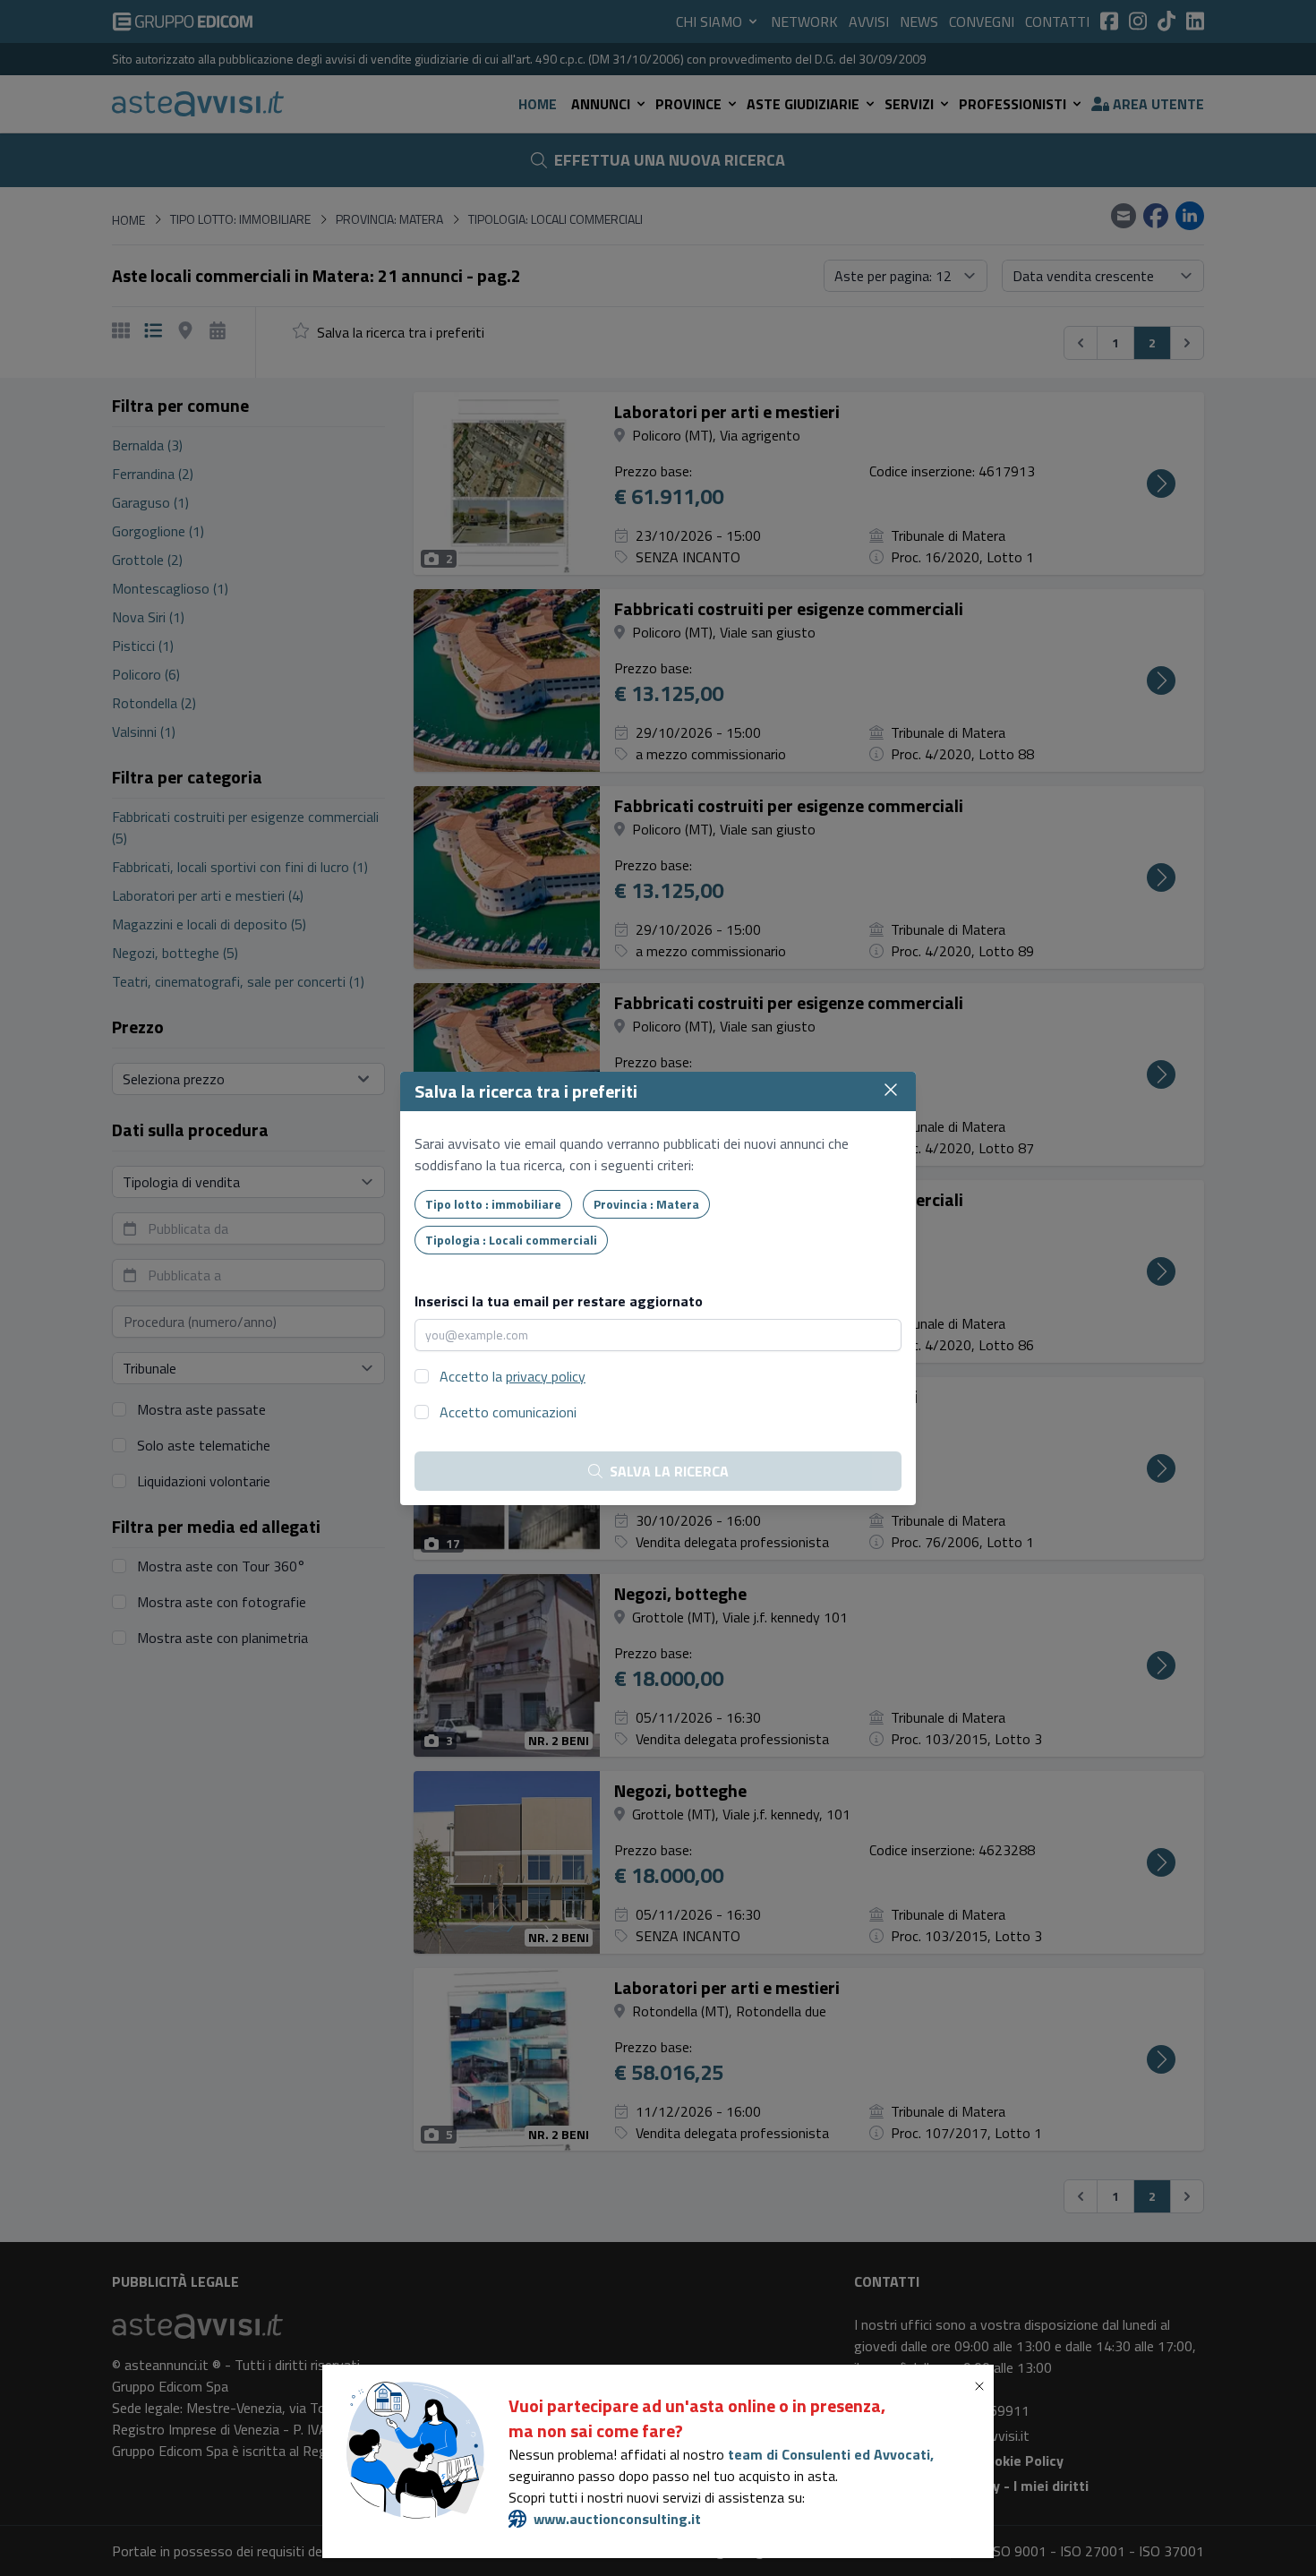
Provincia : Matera (646, 1204)
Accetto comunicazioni (508, 1412)
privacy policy (546, 1376)
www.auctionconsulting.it (617, 2519)
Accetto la (513, 1376)
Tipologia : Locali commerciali (511, 1240)
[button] (983, 2386)
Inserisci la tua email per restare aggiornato (559, 1301)
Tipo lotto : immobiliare (493, 1204)
